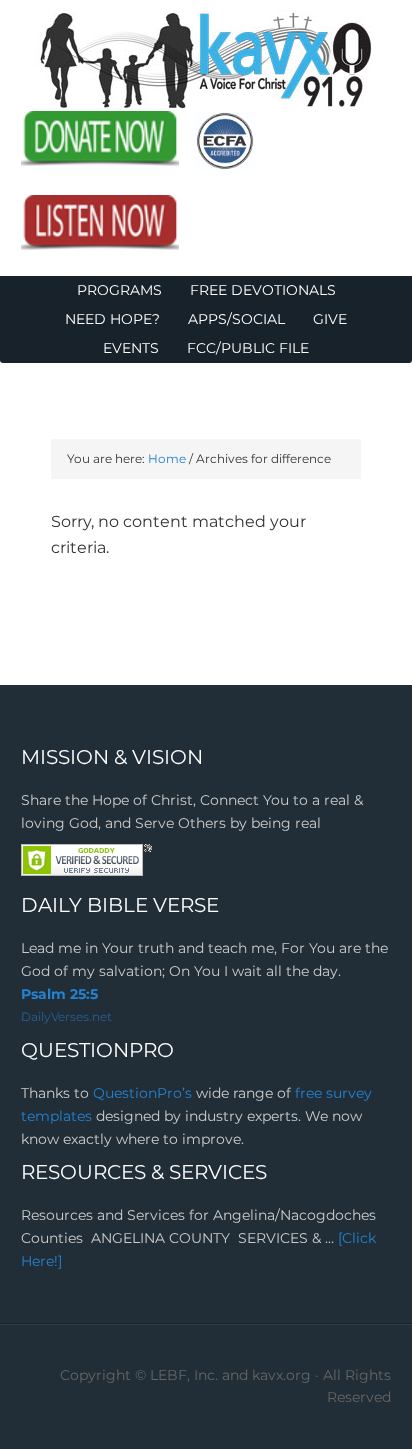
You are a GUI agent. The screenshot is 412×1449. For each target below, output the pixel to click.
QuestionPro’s (144, 1093)
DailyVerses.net (66, 1016)
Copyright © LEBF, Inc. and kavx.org (187, 1375)
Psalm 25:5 (59, 994)
